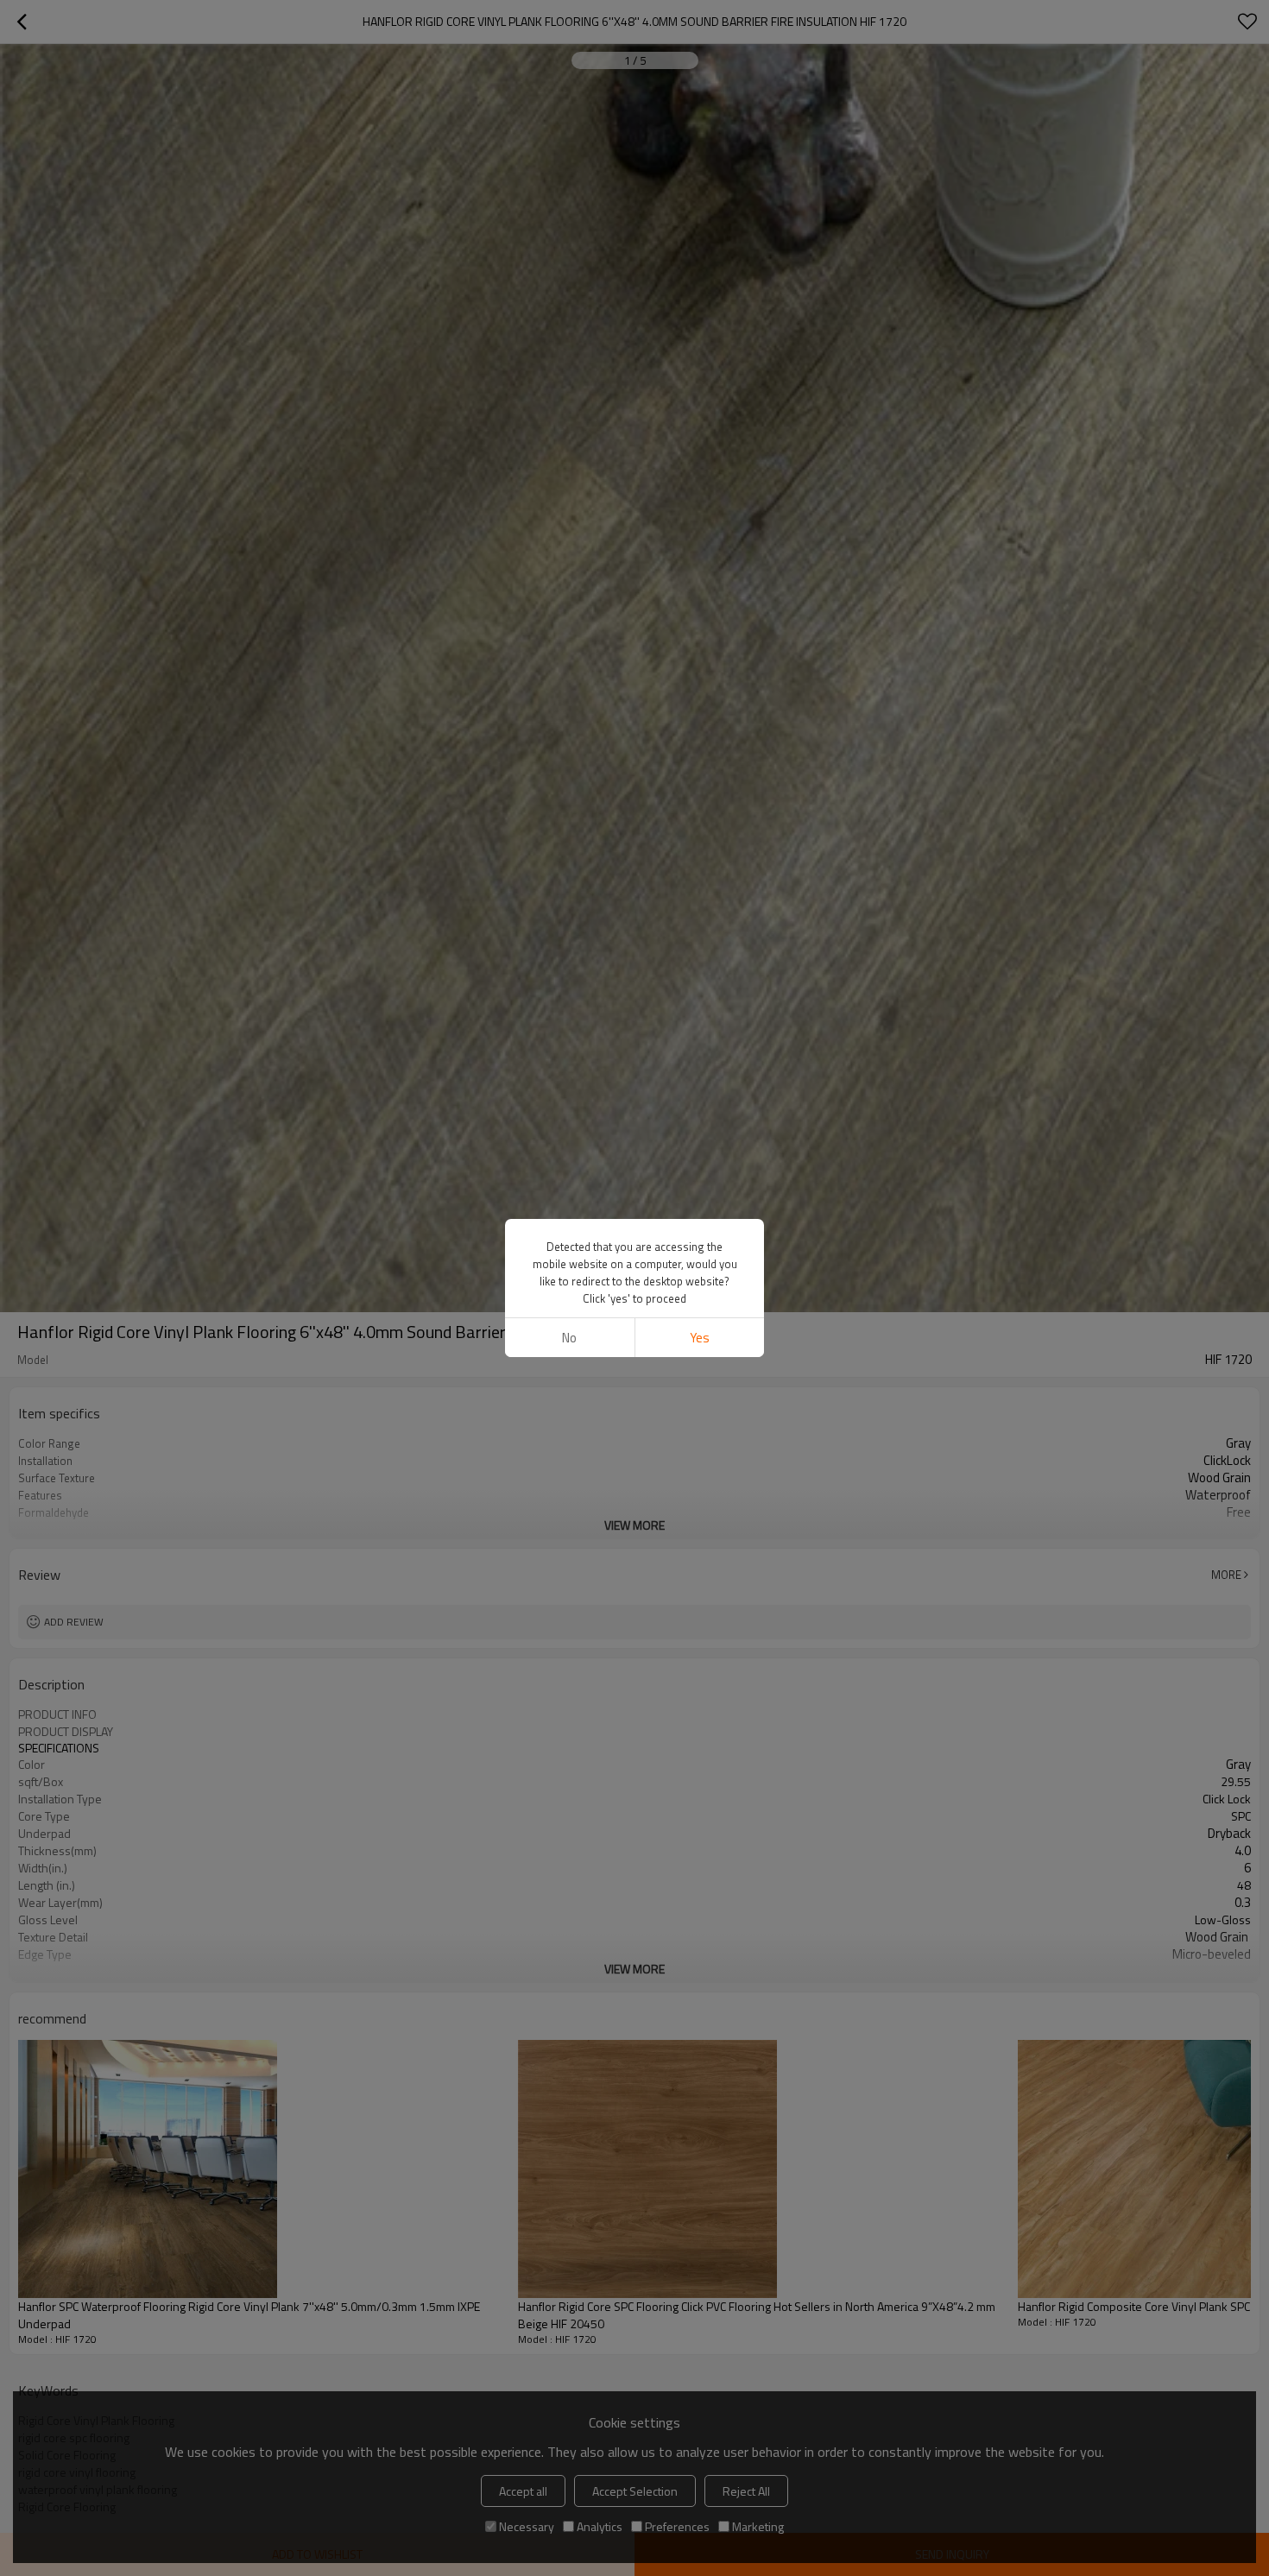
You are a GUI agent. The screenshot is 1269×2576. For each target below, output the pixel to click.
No (569, 1338)
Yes (700, 1338)
